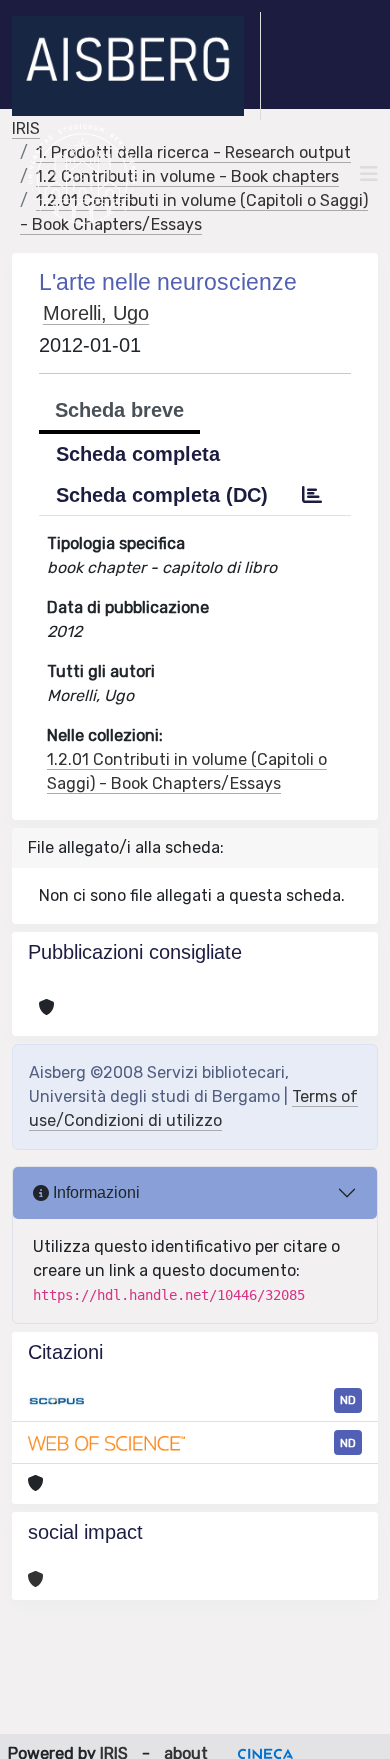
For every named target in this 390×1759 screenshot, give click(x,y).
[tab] (312, 495)
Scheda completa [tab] (138, 454)
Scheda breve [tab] (119, 410)
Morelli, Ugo (96, 313)
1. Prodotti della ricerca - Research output (193, 152)
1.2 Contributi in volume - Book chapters (187, 176)
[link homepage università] (82, 174)
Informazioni (94, 1192)
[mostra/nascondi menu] (369, 174)
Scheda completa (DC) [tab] (162, 495)
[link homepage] (136, 66)
